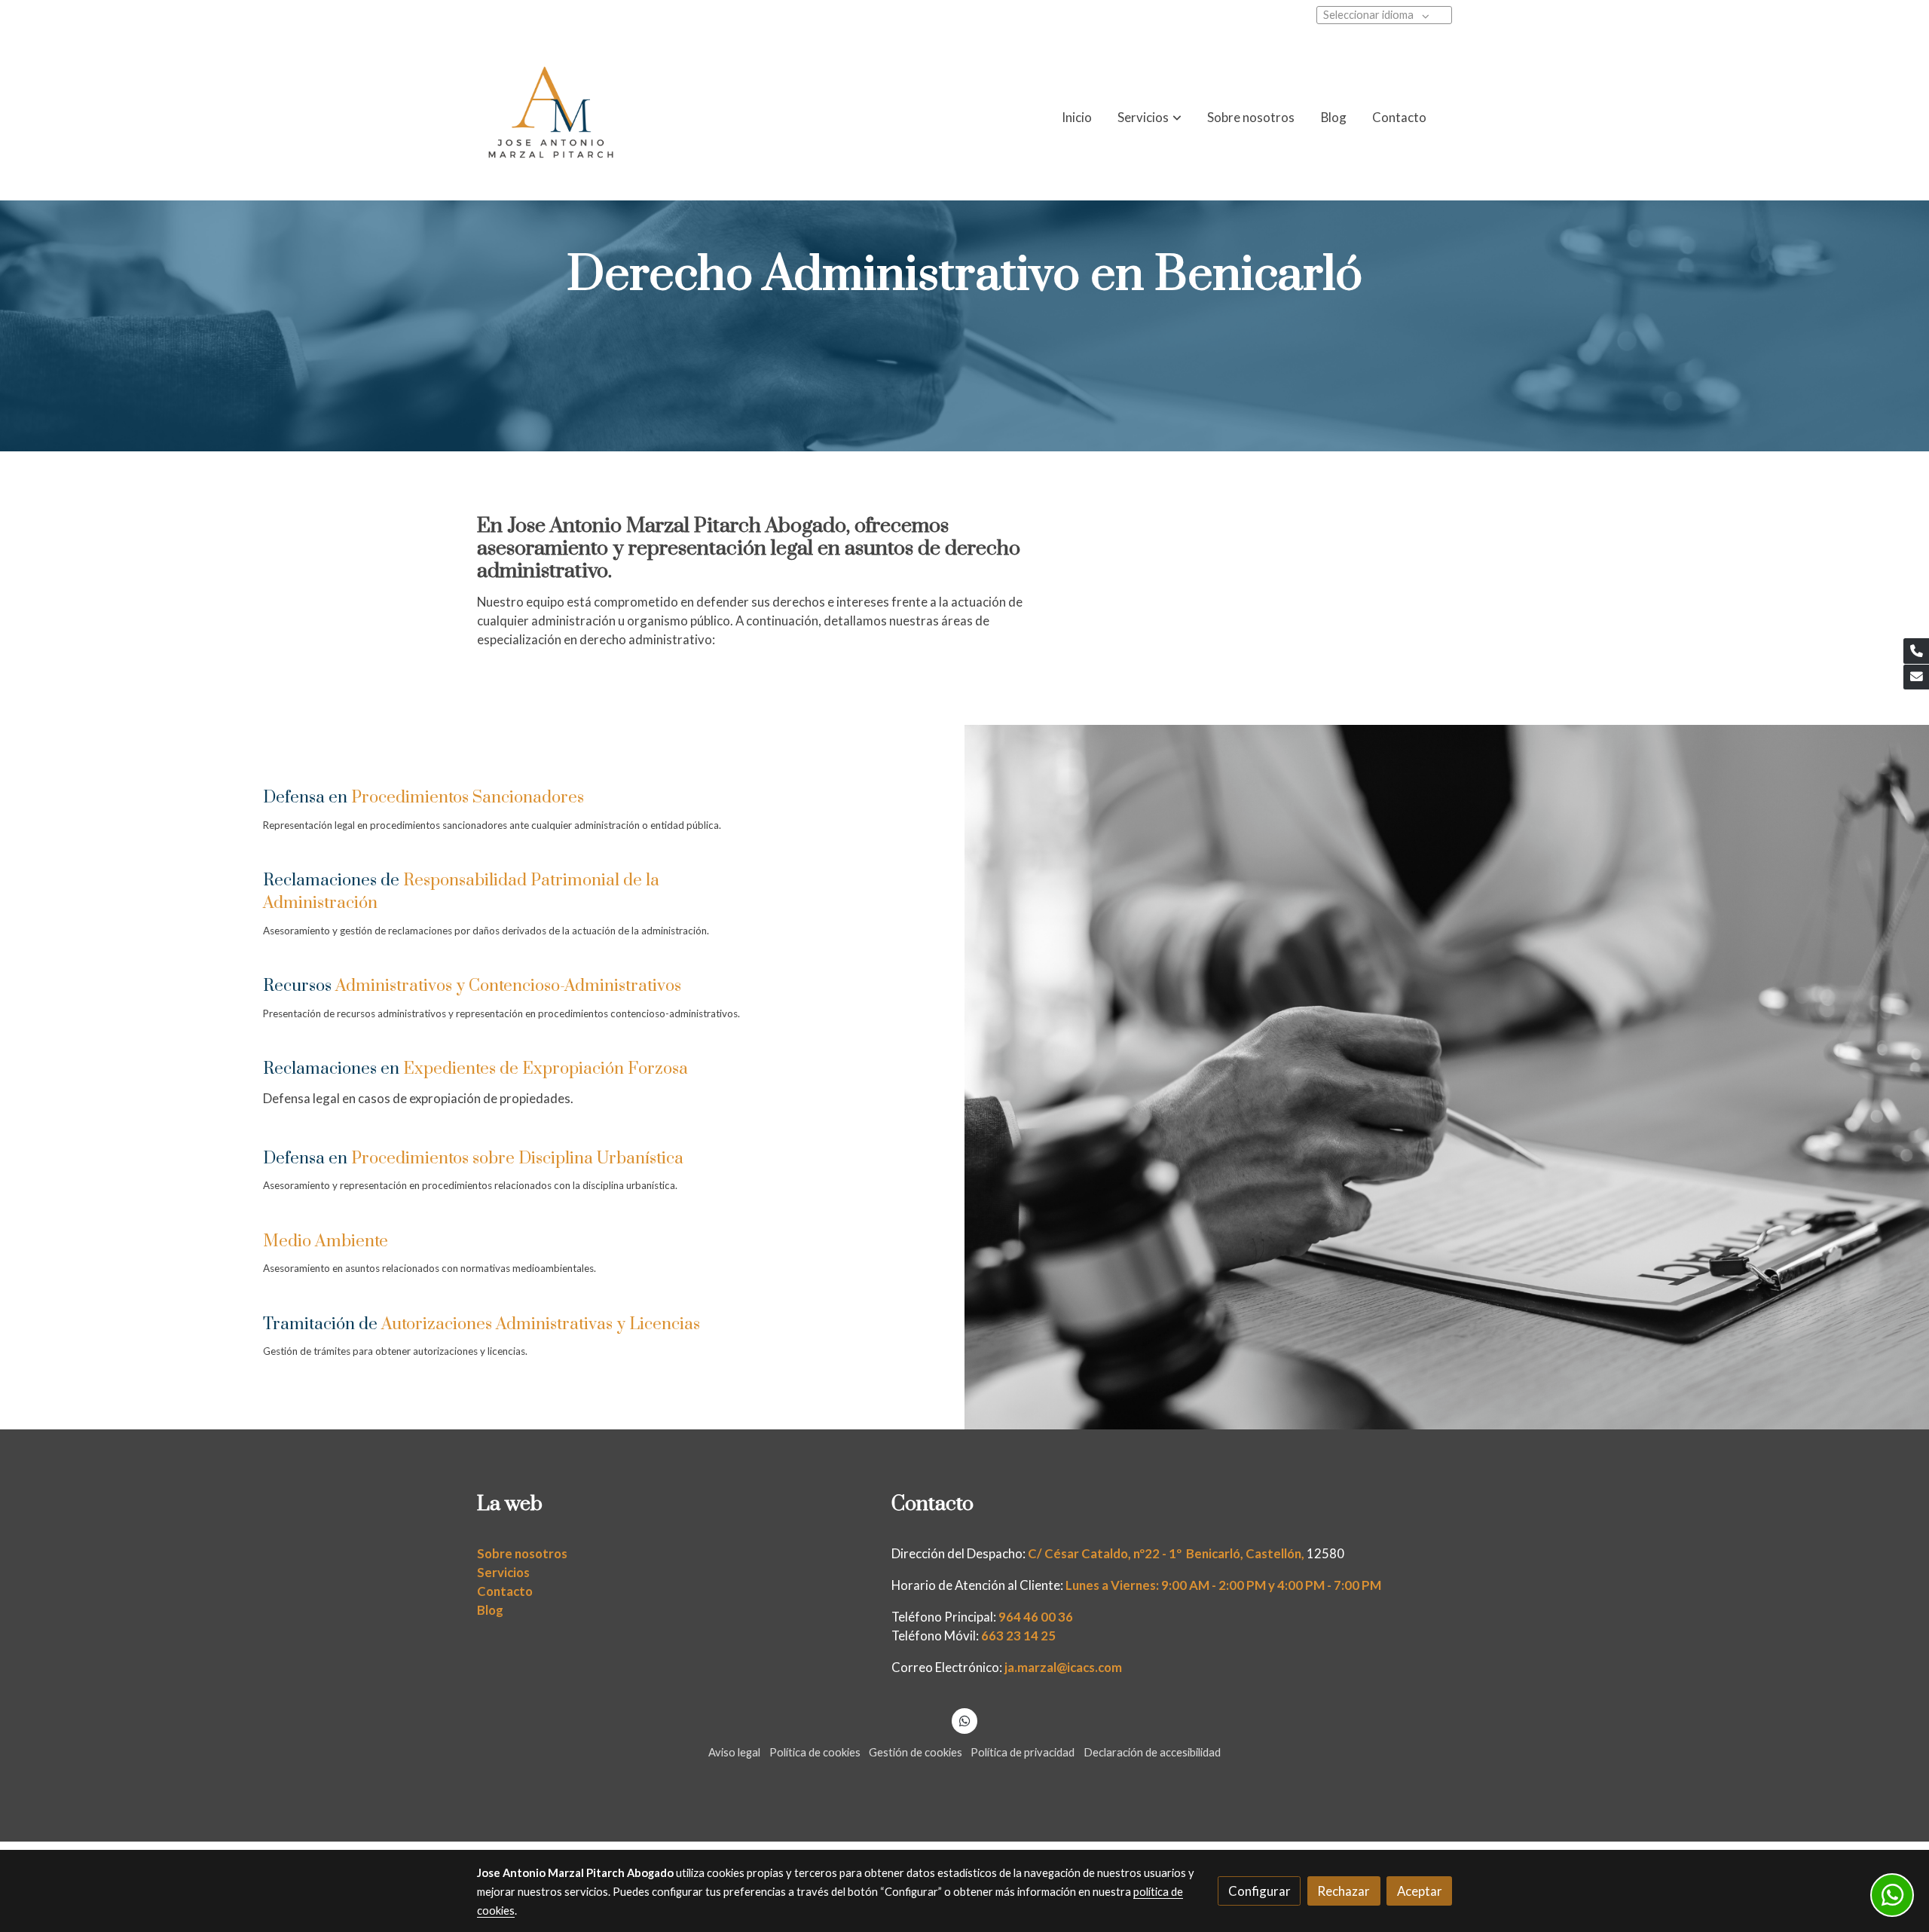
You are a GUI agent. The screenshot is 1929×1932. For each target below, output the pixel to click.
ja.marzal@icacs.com (1063, 1667)
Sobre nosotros (522, 1553)
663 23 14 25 (1018, 1635)
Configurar (1260, 1891)
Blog (490, 1610)
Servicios (503, 1572)
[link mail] (1916, 677)
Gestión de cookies (916, 1752)
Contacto (505, 1591)
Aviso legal (734, 1752)
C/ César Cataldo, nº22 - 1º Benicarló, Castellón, (1166, 1553)
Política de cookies (815, 1752)
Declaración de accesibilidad (1152, 1752)
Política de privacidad (1023, 1752)
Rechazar (1344, 1891)
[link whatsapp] (964, 1720)
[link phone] (1916, 651)
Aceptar (1420, 1891)
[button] (1150, 118)
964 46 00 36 (1036, 1617)
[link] (551, 118)
